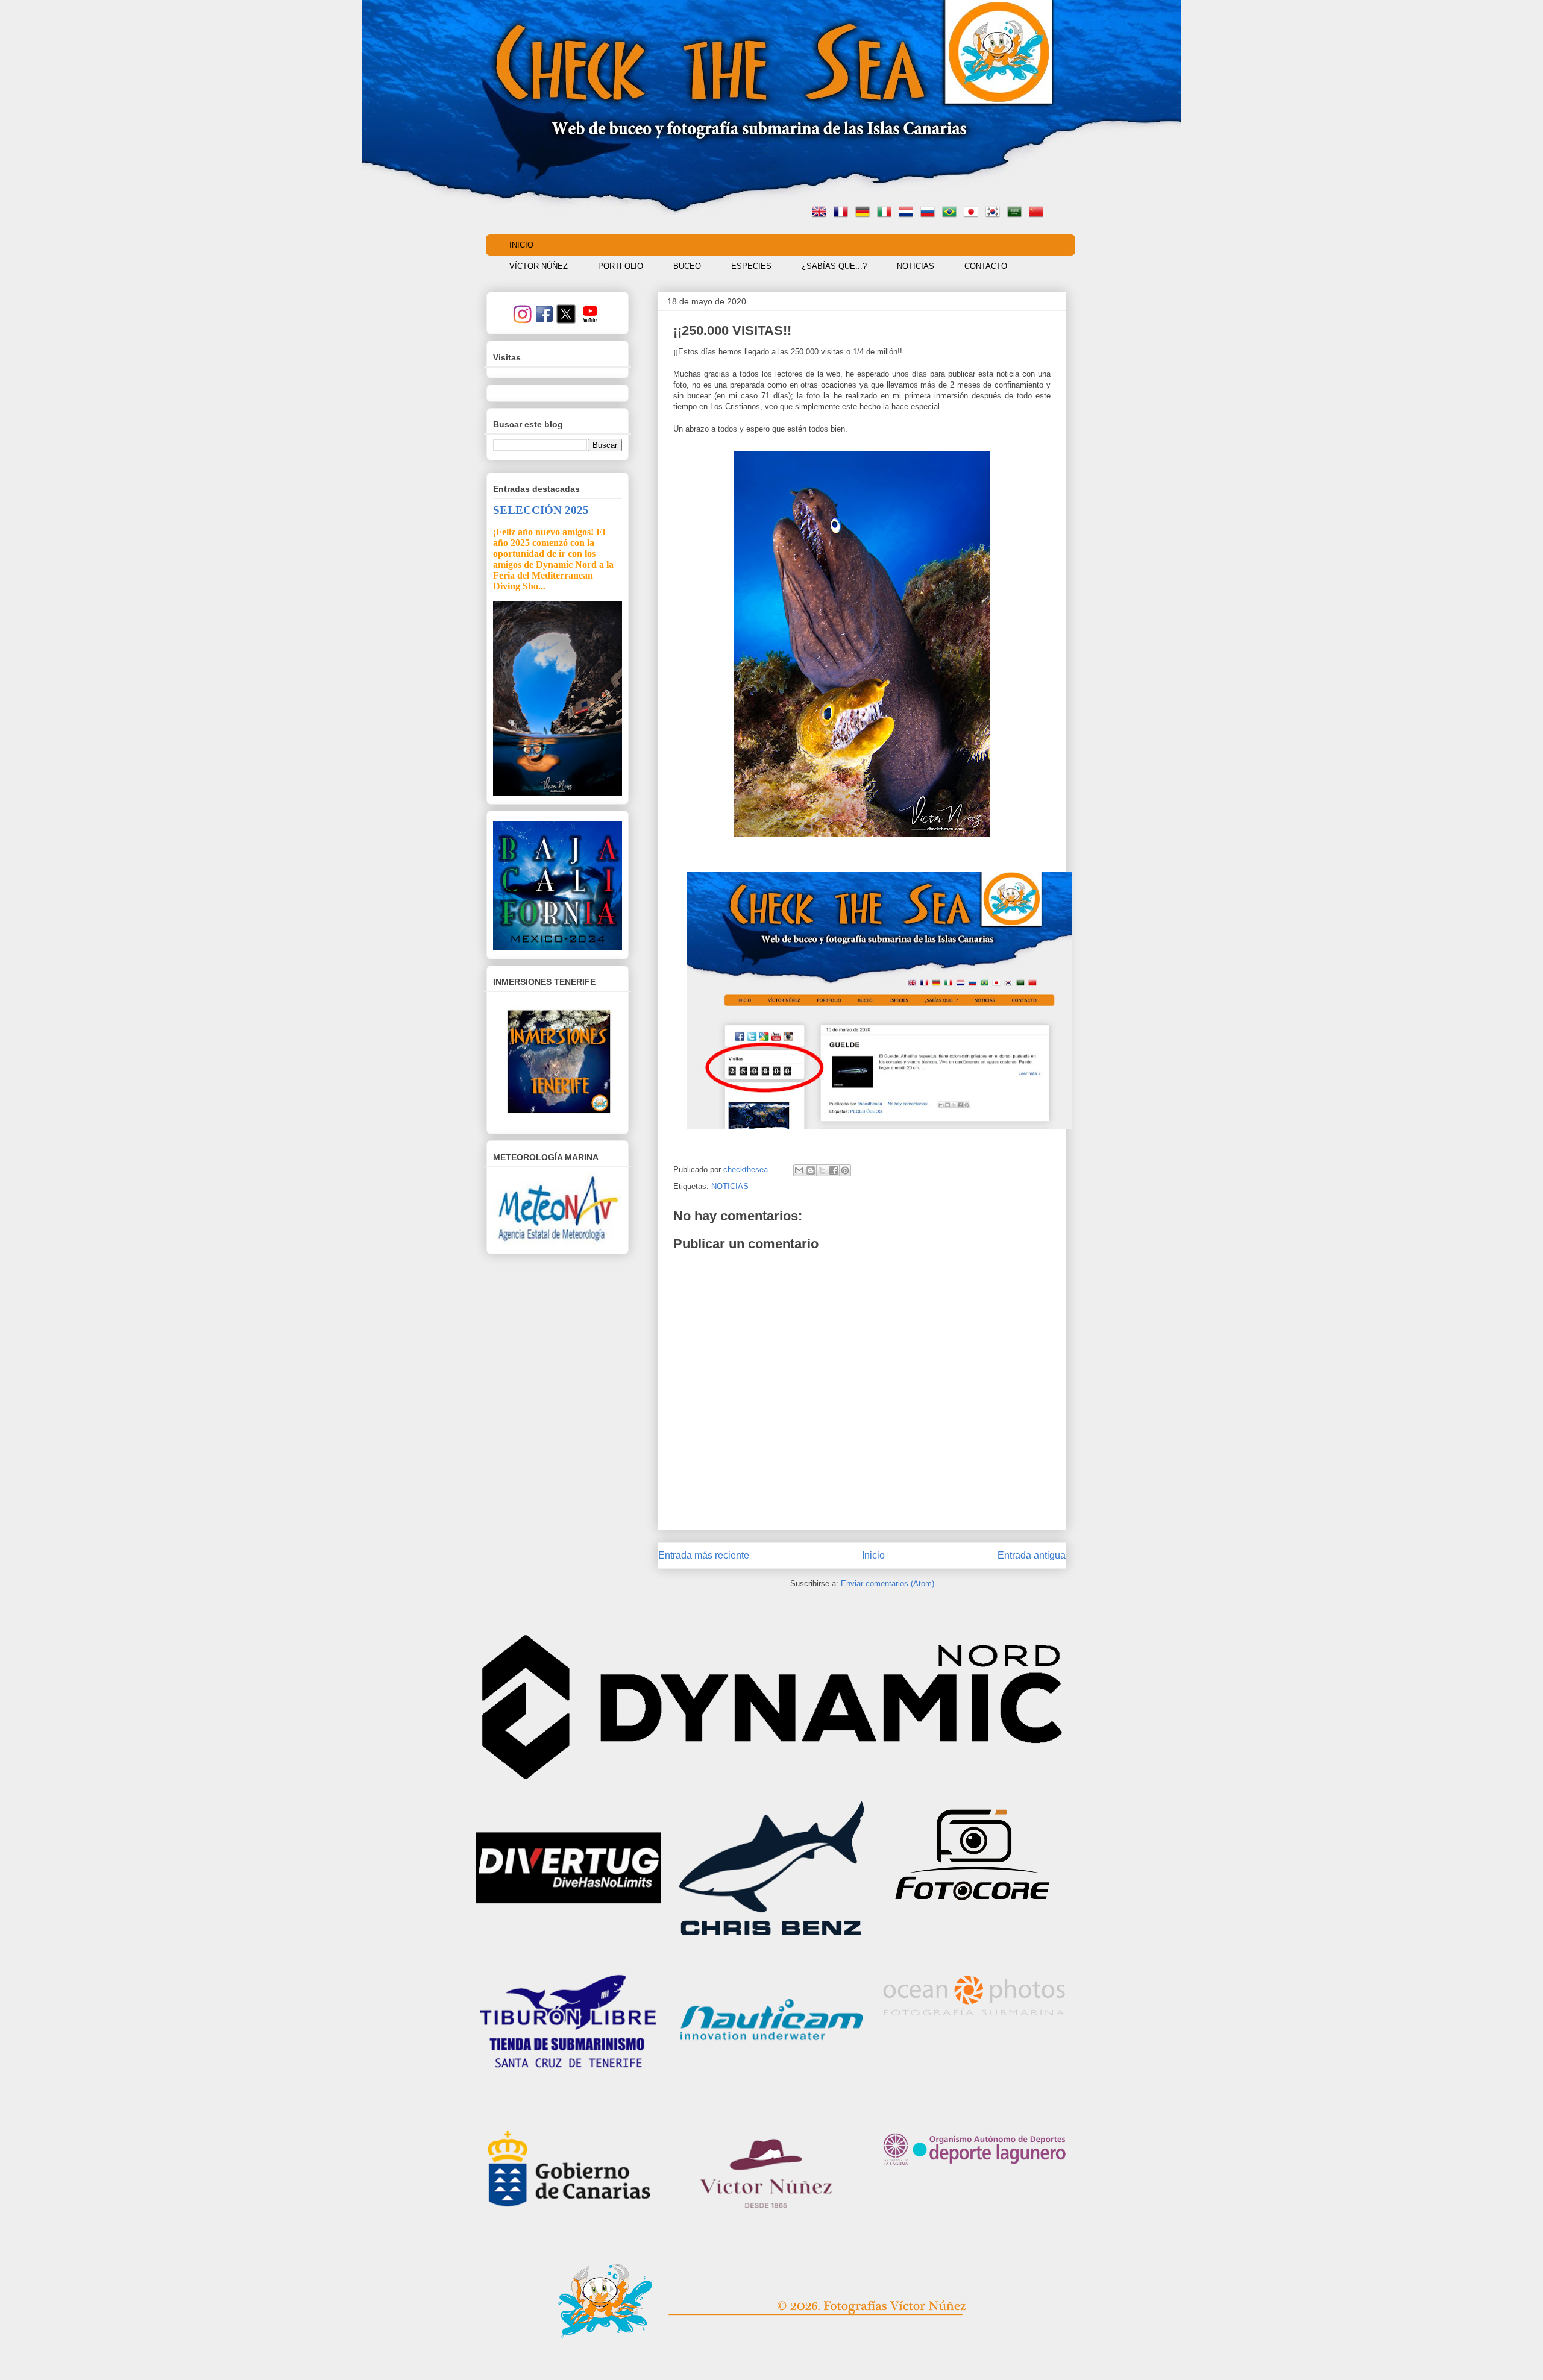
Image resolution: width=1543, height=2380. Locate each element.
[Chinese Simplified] (1039, 213)
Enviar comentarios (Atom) (888, 1584)
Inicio (873, 1555)
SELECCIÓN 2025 (541, 510)
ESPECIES (751, 266)
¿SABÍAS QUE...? (834, 266)
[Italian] (887, 213)
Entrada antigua (1032, 1555)
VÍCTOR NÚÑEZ (539, 266)
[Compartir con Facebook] (834, 1170)
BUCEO (687, 266)
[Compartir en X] (822, 1170)
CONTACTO (986, 266)
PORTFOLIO (621, 266)
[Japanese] (973, 213)
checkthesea (747, 1170)
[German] (865, 213)
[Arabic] (1017, 213)
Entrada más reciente (704, 1555)
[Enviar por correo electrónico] (799, 1170)
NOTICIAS (916, 266)
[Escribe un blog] (811, 1170)
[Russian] (930, 213)
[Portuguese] (952, 213)
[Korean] (995, 213)
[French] (843, 213)
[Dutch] (908, 213)
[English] (822, 213)
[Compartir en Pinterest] (845, 1170)
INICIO (521, 245)
